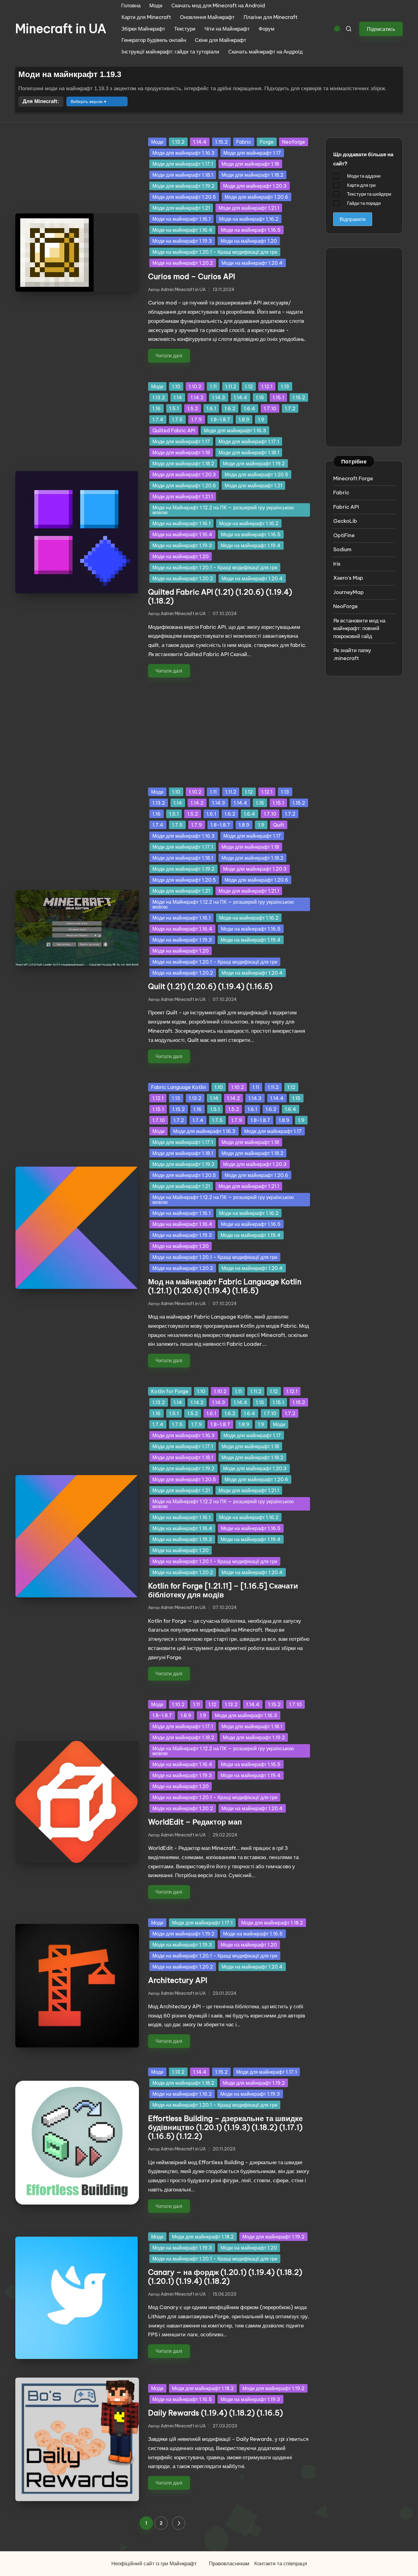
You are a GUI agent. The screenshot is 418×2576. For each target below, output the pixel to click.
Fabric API (346, 507)
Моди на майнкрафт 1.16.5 (251, 230)
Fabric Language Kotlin (179, 1087)
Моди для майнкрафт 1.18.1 (183, 175)
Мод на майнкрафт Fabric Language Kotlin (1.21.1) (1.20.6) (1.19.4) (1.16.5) (225, 1286)
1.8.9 (244, 419)
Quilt (279, 825)
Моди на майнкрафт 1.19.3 (182, 241)
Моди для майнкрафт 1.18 (250, 164)
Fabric (244, 142)
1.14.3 (219, 397)
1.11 (213, 386)
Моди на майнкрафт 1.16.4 (182, 230)
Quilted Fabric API (174, 430)
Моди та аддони (364, 176)
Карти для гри (361, 185)
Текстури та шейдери (369, 194)
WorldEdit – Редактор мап (195, 1822)
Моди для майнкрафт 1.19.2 (183, 186)
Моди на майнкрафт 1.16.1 (181, 219)
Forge (267, 142)
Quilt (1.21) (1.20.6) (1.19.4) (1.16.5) (210, 986)
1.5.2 (193, 408)
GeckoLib (345, 521)
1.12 (249, 386)
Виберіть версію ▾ (88, 101)
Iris (337, 564)
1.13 (285, 386)
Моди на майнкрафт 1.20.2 (183, 263)
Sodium (342, 549)
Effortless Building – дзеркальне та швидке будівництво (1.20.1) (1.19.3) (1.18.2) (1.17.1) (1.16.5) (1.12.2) (225, 2127)
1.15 (260, 397)
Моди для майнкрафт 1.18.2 (252, 175)
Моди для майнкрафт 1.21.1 (249, 208)
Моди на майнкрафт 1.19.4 (251, 545)
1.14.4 (200, 142)
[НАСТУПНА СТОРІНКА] (179, 2523)
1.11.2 (231, 386)
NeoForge (345, 606)
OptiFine (344, 535)
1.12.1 (267, 386)
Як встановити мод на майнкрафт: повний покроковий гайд (359, 628)
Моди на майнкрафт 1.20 (249, 241)
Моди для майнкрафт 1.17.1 (183, 164)
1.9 (261, 419)
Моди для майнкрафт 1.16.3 (184, 153)
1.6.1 (211, 408)
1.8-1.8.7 (220, 419)
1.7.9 (197, 419)
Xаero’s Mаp (348, 578)
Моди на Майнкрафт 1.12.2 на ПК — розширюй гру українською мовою (223, 510)
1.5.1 (174, 408)
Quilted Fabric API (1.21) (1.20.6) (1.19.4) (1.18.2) (220, 596)
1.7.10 (270, 408)
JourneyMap (349, 592)
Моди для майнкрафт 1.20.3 (255, 186)
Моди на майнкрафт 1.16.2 (249, 219)
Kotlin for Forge (170, 1391)
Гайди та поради (364, 203)
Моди (157, 142)
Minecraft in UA (61, 29)
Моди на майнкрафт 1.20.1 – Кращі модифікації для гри (215, 252)
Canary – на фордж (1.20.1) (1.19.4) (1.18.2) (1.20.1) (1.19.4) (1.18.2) (225, 2277)
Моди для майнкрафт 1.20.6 (256, 197)
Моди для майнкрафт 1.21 (181, 208)
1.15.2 (221, 142)
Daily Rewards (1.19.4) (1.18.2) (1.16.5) (216, 2413)
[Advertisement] (163, 728)
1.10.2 (195, 386)
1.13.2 (178, 142)
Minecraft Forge (353, 478)
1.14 (178, 397)
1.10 (176, 386)
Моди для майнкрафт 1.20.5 (184, 197)
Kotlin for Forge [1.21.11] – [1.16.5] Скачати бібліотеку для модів (223, 1590)
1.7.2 (290, 408)
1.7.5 (177, 419)
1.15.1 (278, 397)
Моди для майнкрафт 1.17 (252, 153)
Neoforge (294, 142)
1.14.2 (197, 397)
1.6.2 (230, 408)
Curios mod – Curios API (192, 276)
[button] (381, 29)
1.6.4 (250, 408)
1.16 (157, 408)
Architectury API (178, 1980)
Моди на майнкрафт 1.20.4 (252, 263)
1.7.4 (158, 419)
